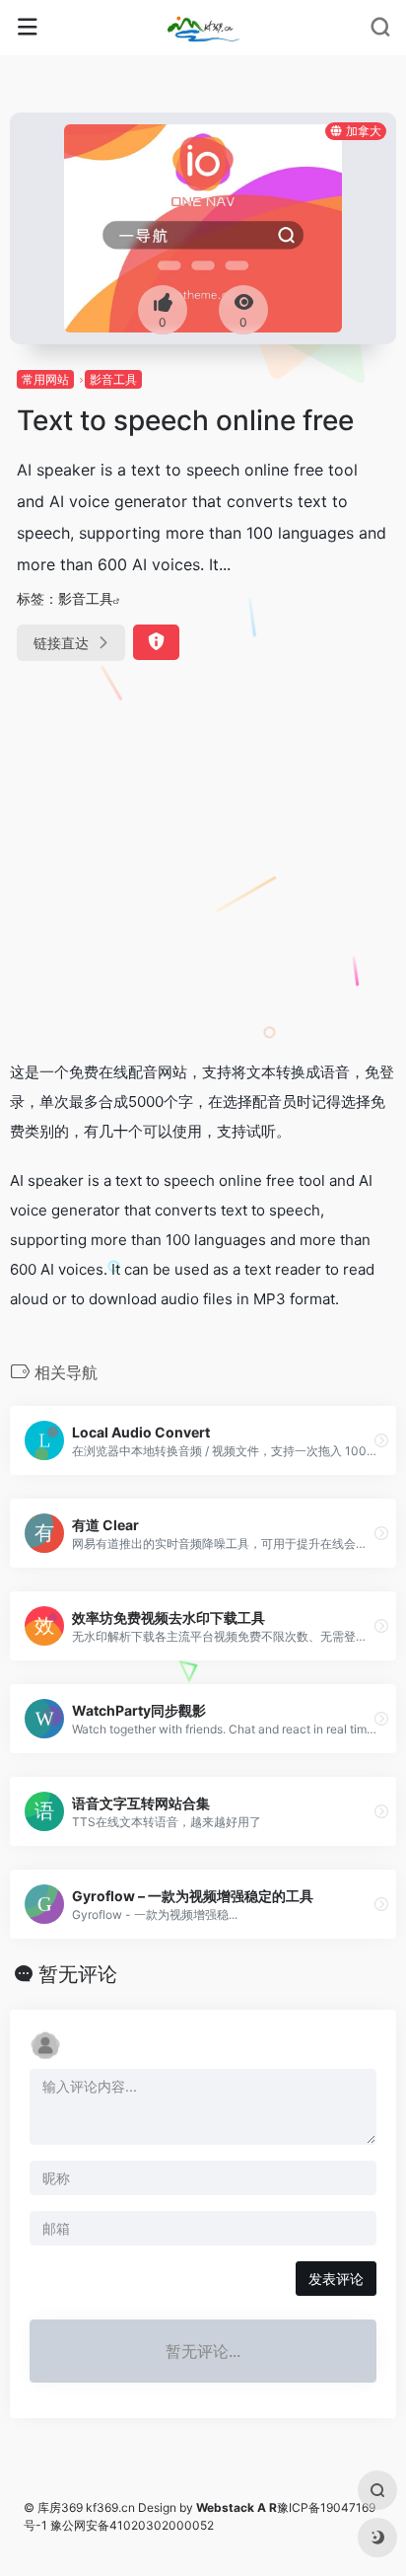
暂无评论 (78, 1974)
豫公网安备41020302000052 (132, 2525)
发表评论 (336, 2279)
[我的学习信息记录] (203, 28)
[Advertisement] (203, 864)
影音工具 (113, 379)
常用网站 (45, 379)
